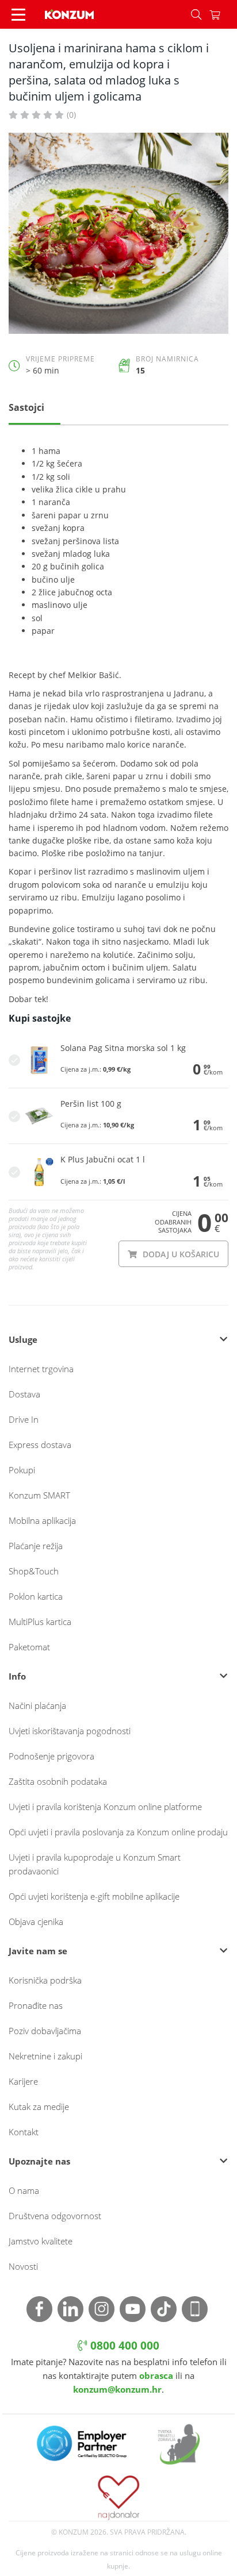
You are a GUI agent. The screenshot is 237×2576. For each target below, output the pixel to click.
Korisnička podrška (45, 1980)
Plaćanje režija (36, 1546)
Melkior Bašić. (95, 675)
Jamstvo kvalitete (41, 2241)
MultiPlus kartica (40, 1622)
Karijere (23, 2081)
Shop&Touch (34, 1571)
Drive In (24, 1419)
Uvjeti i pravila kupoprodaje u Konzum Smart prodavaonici (95, 1864)
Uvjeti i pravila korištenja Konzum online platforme (105, 1807)
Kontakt (24, 2132)
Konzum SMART (39, 1495)
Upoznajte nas (39, 2161)
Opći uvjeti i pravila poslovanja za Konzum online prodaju (118, 1832)
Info (17, 1676)
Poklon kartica (36, 1596)
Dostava (24, 1394)
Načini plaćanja (37, 1705)
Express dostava (40, 1445)
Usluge (23, 1339)
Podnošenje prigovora (51, 1756)
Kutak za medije (39, 2107)
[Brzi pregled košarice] (223, 14)
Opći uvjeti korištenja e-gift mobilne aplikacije (94, 1896)
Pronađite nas (36, 2005)
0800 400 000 (123, 2346)
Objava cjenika (36, 1922)
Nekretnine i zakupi (45, 2056)
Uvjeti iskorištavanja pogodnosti (70, 1731)
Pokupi (22, 1470)
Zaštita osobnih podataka (58, 1781)
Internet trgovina (41, 1369)
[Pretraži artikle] (196, 14)
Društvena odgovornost (55, 2216)
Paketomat (29, 1647)
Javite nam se (38, 1951)
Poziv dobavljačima (45, 2031)
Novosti (23, 2266)
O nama (24, 2190)
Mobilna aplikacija (42, 1520)
